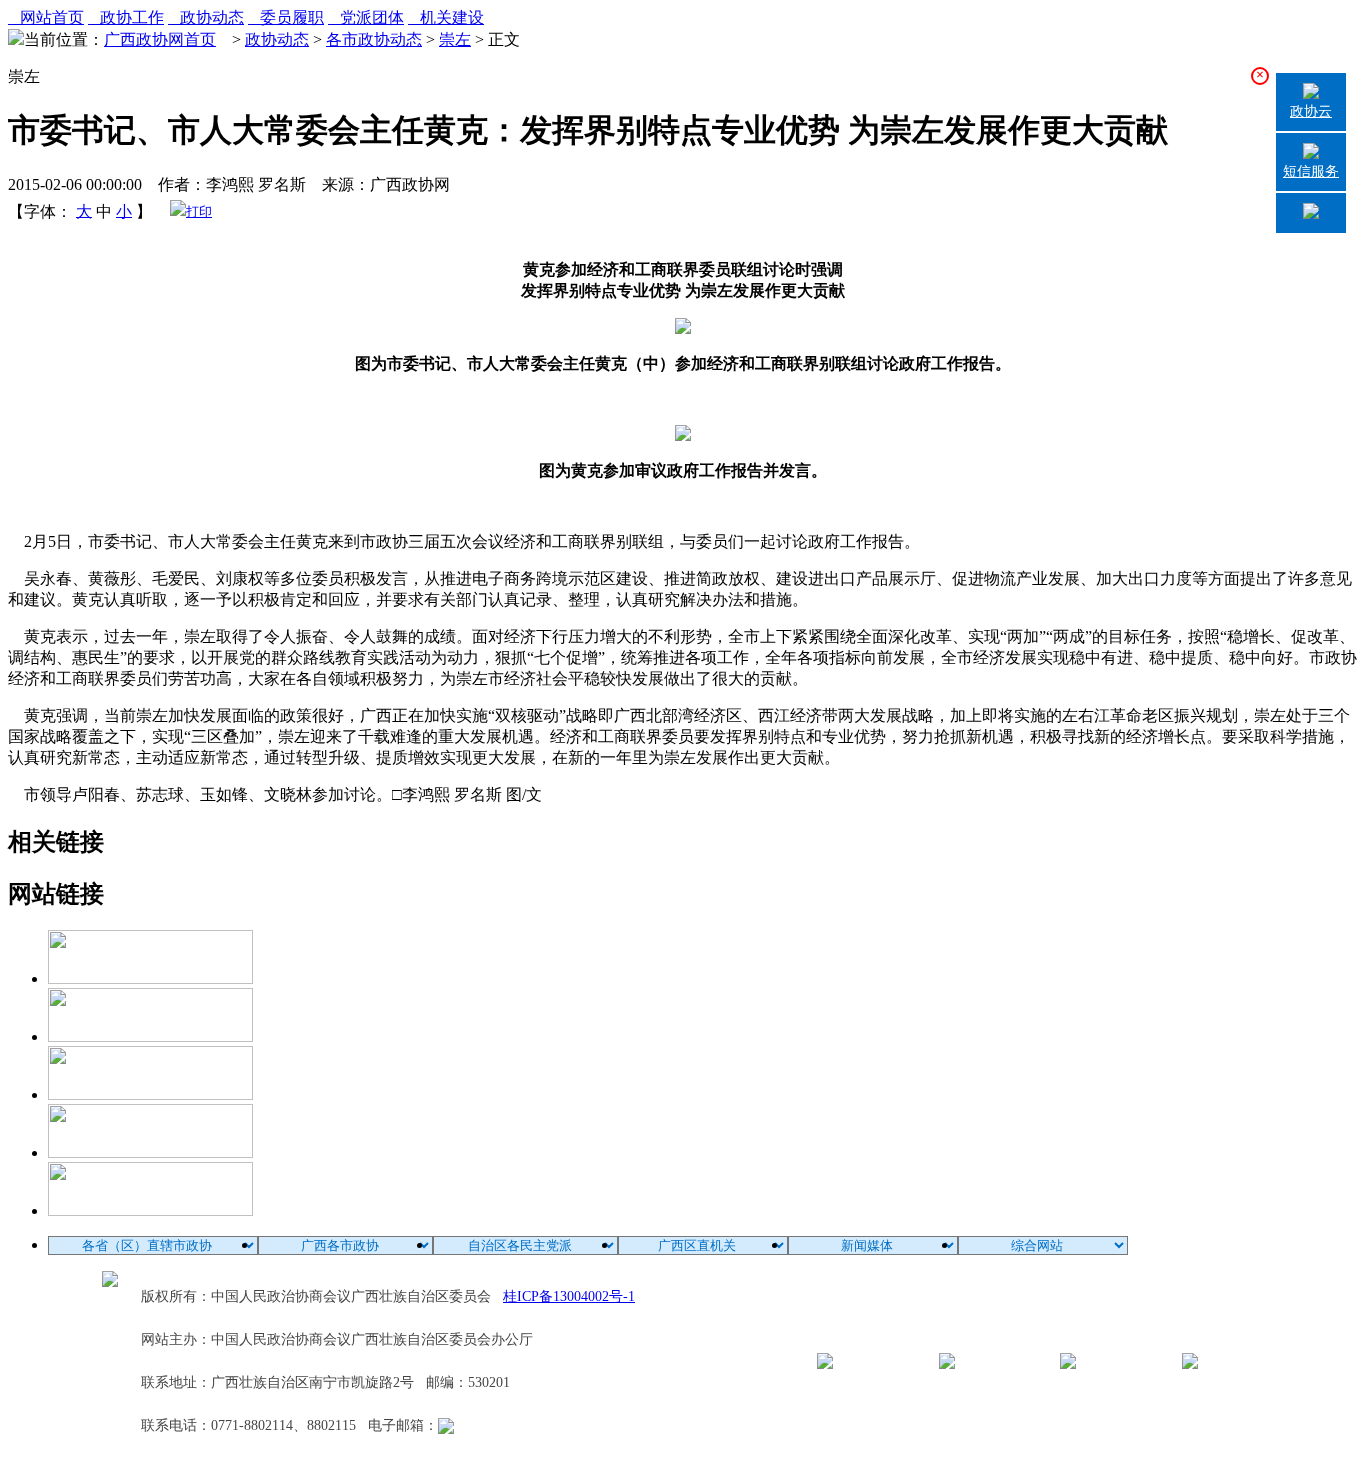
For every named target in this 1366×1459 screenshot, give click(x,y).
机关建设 (446, 17)
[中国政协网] (150, 1094)
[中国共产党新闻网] (150, 978)
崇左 (455, 39)
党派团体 (366, 17)
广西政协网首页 (160, 39)
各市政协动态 (374, 39)
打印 (199, 211)
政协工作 (126, 17)
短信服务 (1311, 171)
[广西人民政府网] (150, 1210)
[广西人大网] (150, 1152)
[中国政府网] (150, 1036)
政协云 (1311, 111)
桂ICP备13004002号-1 (569, 1296)
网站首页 (46, 17)
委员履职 (286, 17)
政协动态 (206, 17)
